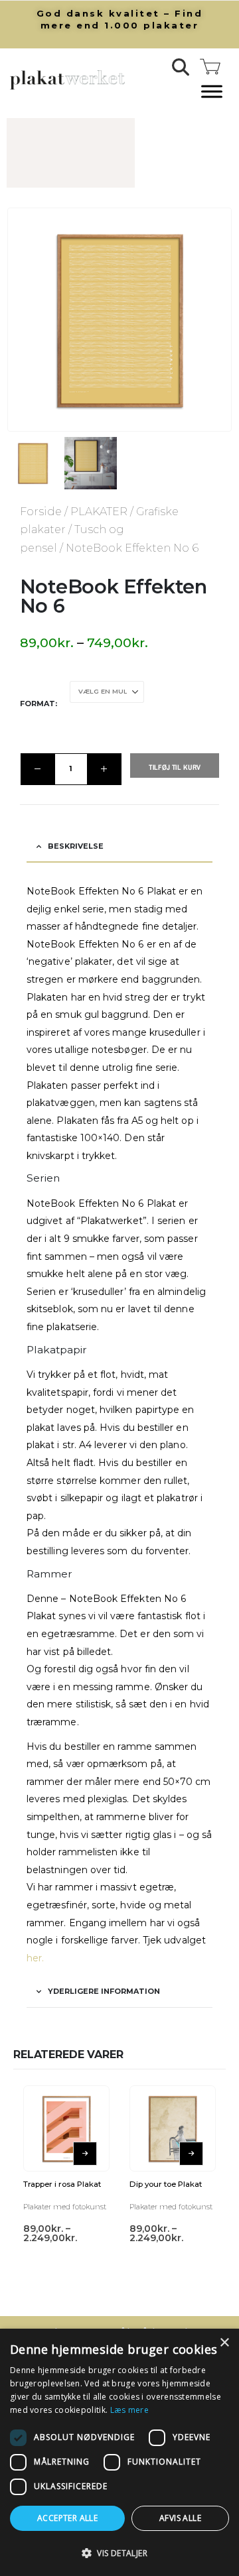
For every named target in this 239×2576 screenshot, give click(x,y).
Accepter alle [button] (67, 2518)
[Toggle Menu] (212, 92)
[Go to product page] (61, 2110)
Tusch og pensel (106, 529)
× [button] (224, 2343)
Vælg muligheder (85, 2140)
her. (35, 1934)
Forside (28, 512)
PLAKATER (86, 512)
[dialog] (119, 2452)
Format (24, 692)
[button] (181, 67)
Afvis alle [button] (180, 2518)
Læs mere (129, 2410)
